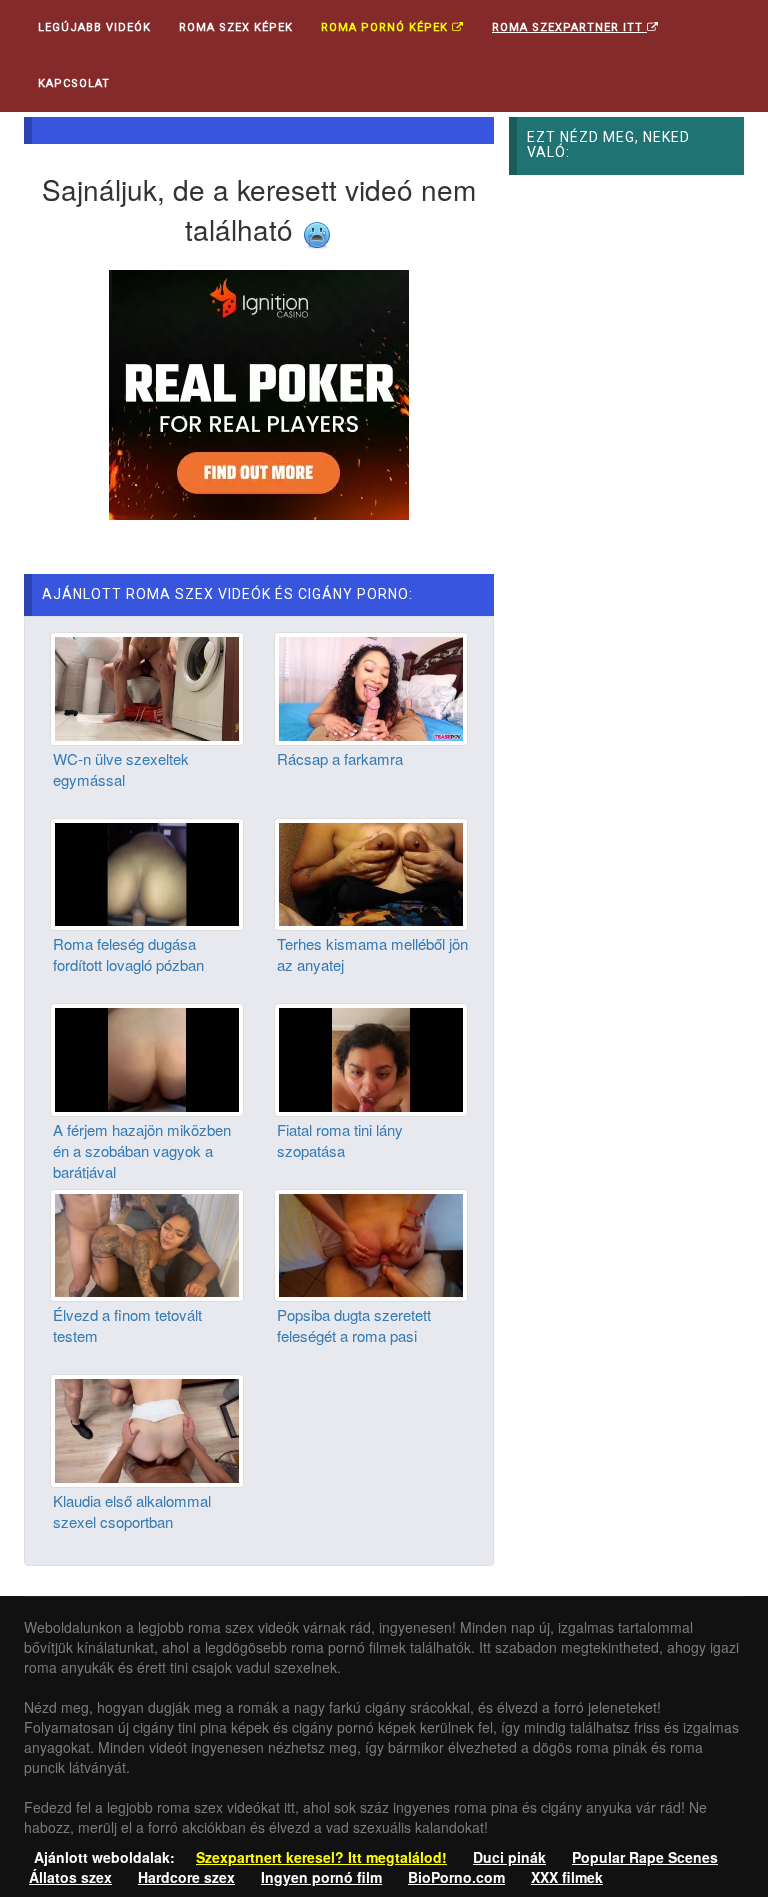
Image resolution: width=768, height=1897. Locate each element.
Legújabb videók (94, 27)
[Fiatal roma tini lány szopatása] (371, 1057)
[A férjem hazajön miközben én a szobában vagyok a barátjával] (147, 1057)
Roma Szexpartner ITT (569, 27)
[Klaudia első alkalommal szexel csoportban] (147, 1428)
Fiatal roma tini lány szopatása (340, 1140)
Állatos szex (70, 1877)
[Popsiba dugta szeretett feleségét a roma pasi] (371, 1243)
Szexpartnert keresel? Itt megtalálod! (321, 1857)
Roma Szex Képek (236, 27)
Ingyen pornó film (321, 1877)
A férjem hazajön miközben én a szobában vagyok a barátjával (142, 1151)
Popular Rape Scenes (645, 1857)
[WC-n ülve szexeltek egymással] (147, 686)
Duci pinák (509, 1857)
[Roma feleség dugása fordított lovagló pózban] (147, 872)
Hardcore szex (186, 1877)
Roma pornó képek (386, 27)
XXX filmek (567, 1877)
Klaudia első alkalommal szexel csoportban (132, 1511)
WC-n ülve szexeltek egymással (121, 769)
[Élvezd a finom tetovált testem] (147, 1243)
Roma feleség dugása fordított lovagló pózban (128, 954)
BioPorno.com (456, 1877)
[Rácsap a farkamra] (371, 686)
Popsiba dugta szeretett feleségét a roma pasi (354, 1325)
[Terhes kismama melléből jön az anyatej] (371, 872)
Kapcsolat (74, 83)
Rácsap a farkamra (340, 758)
